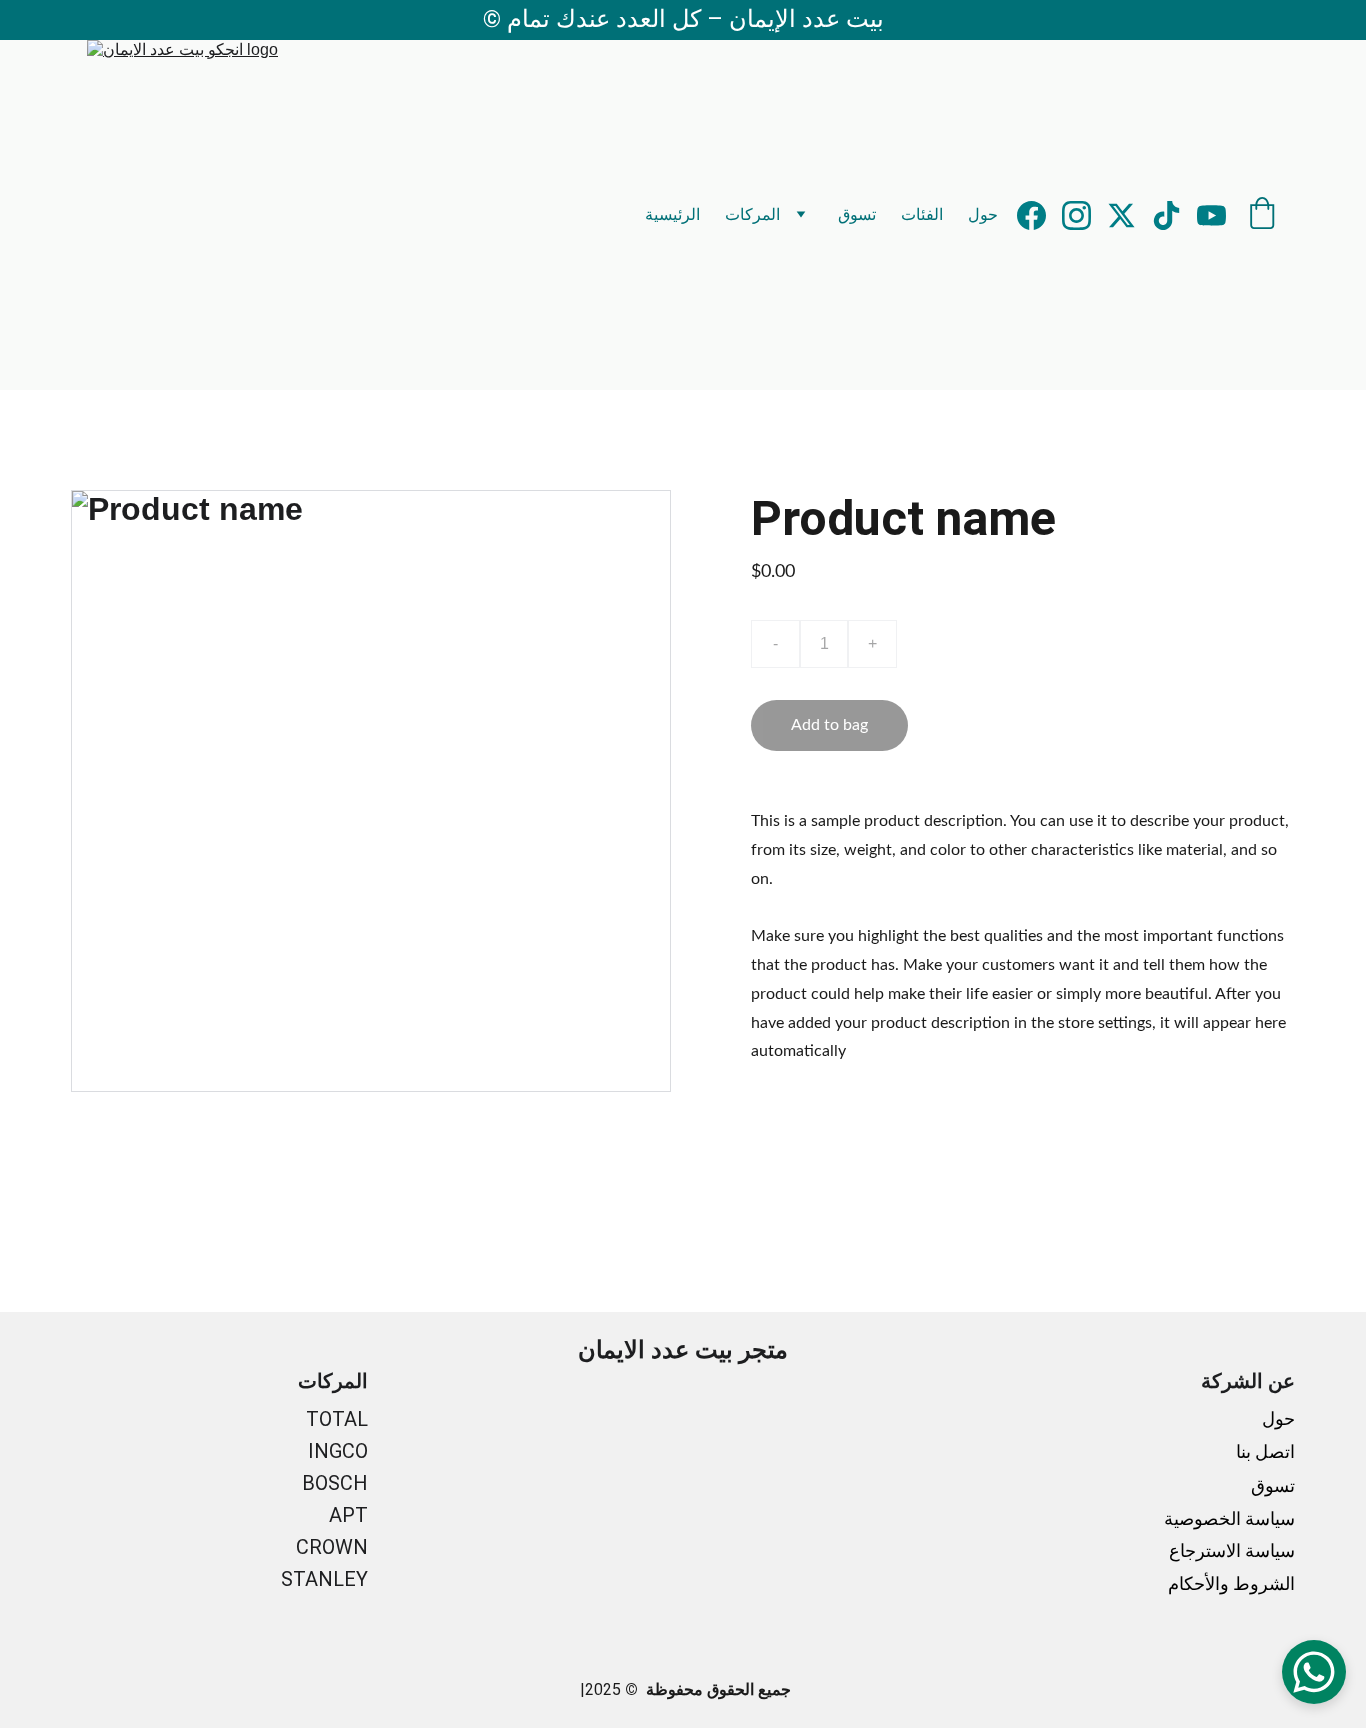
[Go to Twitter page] (1129, 215)
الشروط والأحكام (1231, 1583)
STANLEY (324, 1579)
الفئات (922, 214)
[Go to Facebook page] (1039, 215)
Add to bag (829, 725)
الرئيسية (672, 214)
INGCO (338, 1451)
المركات (752, 214)
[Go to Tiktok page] (1174, 215)
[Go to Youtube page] (1211, 215)
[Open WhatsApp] (1314, 1672)
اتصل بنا (1263, 1451)
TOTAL (337, 1419)
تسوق (857, 214)
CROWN (332, 1547)
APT (348, 1515)
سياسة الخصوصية (1229, 1518)
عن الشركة (1248, 1381)
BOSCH (335, 1483)
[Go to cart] (1262, 215)
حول (983, 214)
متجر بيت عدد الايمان (683, 1350)
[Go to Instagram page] (1084, 215)
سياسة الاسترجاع (1232, 1550)
